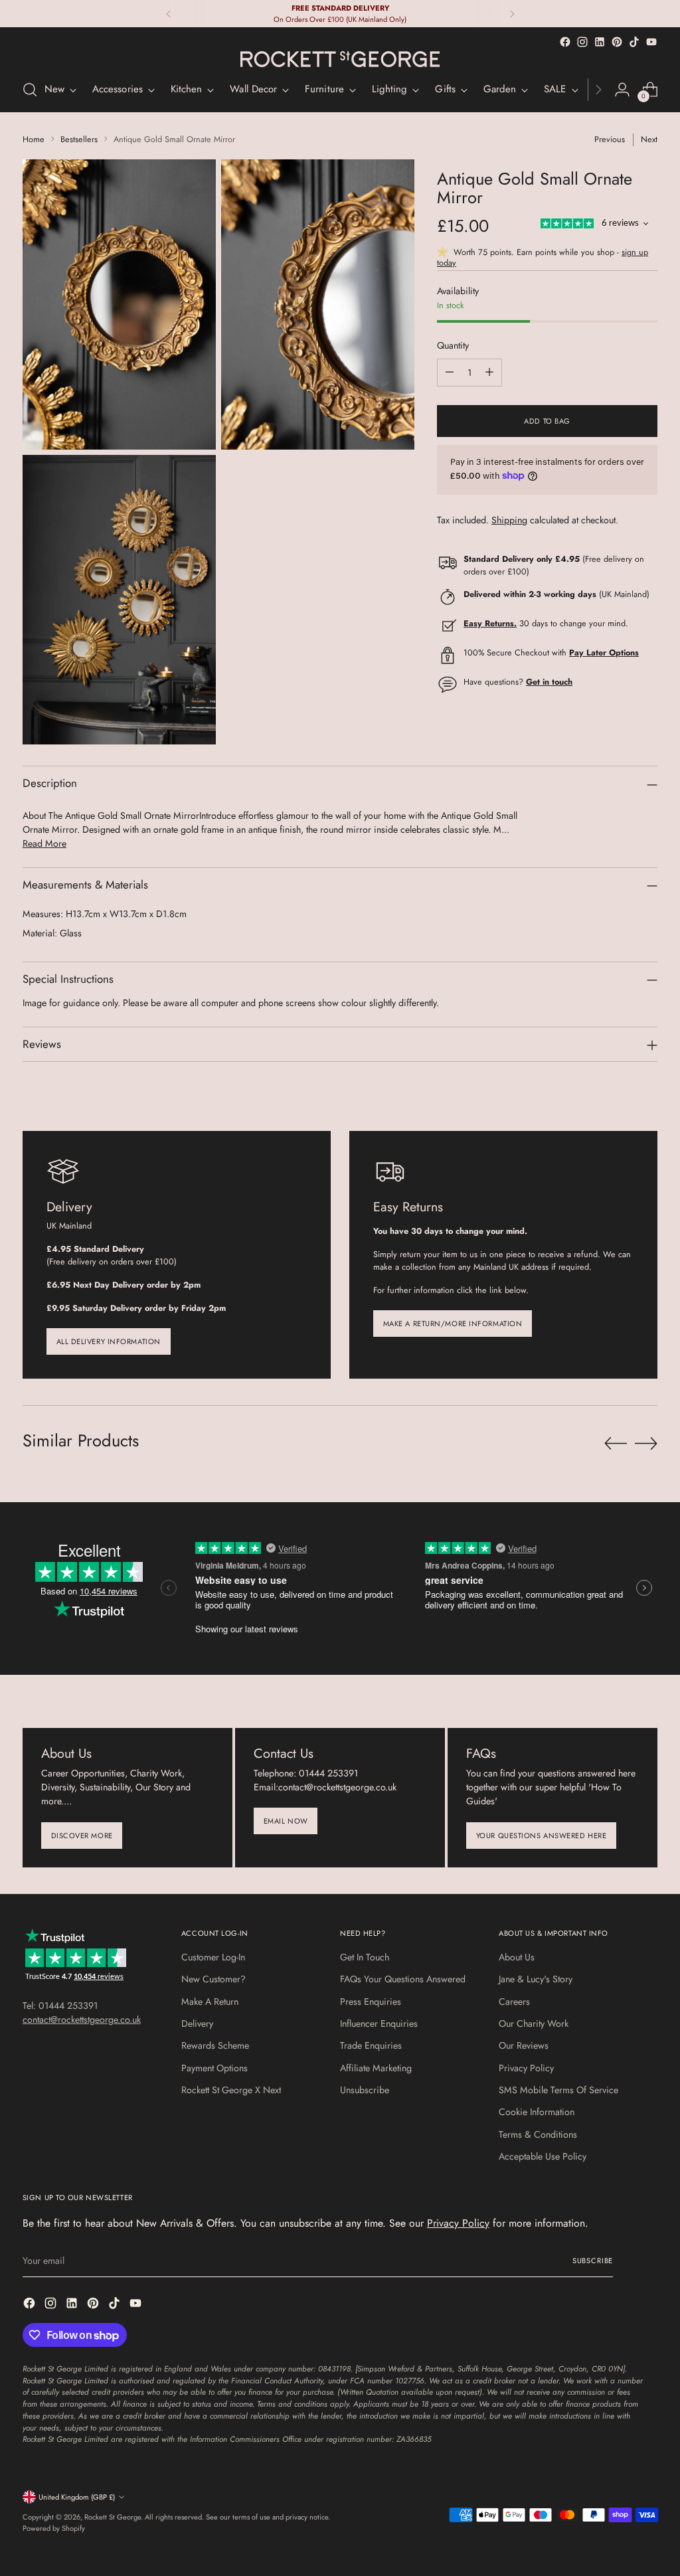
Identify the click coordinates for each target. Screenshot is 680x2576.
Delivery (197, 2023)
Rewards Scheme (215, 2045)
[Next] (512, 14)
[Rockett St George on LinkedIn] (600, 42)
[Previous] (169, 14)
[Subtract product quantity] (450, 373)
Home (34, 139)
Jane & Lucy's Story (536, 1979)
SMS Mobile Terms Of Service (558, 2090)
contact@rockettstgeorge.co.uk (82, 2019)
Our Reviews (524, 2045)
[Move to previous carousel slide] (616, 1444)
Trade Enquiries (371, 2045)
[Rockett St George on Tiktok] (634, 42)
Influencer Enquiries (379, 2023)
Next (649, 139)
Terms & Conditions (538, 2134)
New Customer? (213, 1979)
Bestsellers (79, 139)
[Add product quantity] (489, 373)
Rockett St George (113, 2517)
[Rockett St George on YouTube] (651, 42)
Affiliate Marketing (376, 2068)
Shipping (509, 520)
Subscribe (593, 2261)
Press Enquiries (371, 2002)
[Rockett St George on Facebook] (565, 42)
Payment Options (214, 2068)
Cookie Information (537, 2112)
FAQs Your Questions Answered (403, 1979)
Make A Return (210, 2002)
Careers (514, 2002)
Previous (610, 139)
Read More (44, 843)
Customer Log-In (213, 1957)
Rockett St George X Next (231, 2090)
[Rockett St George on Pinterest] (617, 42)
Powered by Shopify (54, 2528)
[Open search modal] (30, 90)
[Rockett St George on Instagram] (582, 42)
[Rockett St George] (340, 59)
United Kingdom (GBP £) (77, 2497)
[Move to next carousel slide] (646, 1443)
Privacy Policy (526, 2068)
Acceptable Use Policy (543, 2156)
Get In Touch (365, 1957)
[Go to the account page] (622, 90)
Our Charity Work (534, 2023)
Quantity (453, 345)
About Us (517, 1957)
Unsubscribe (365, 2090)
